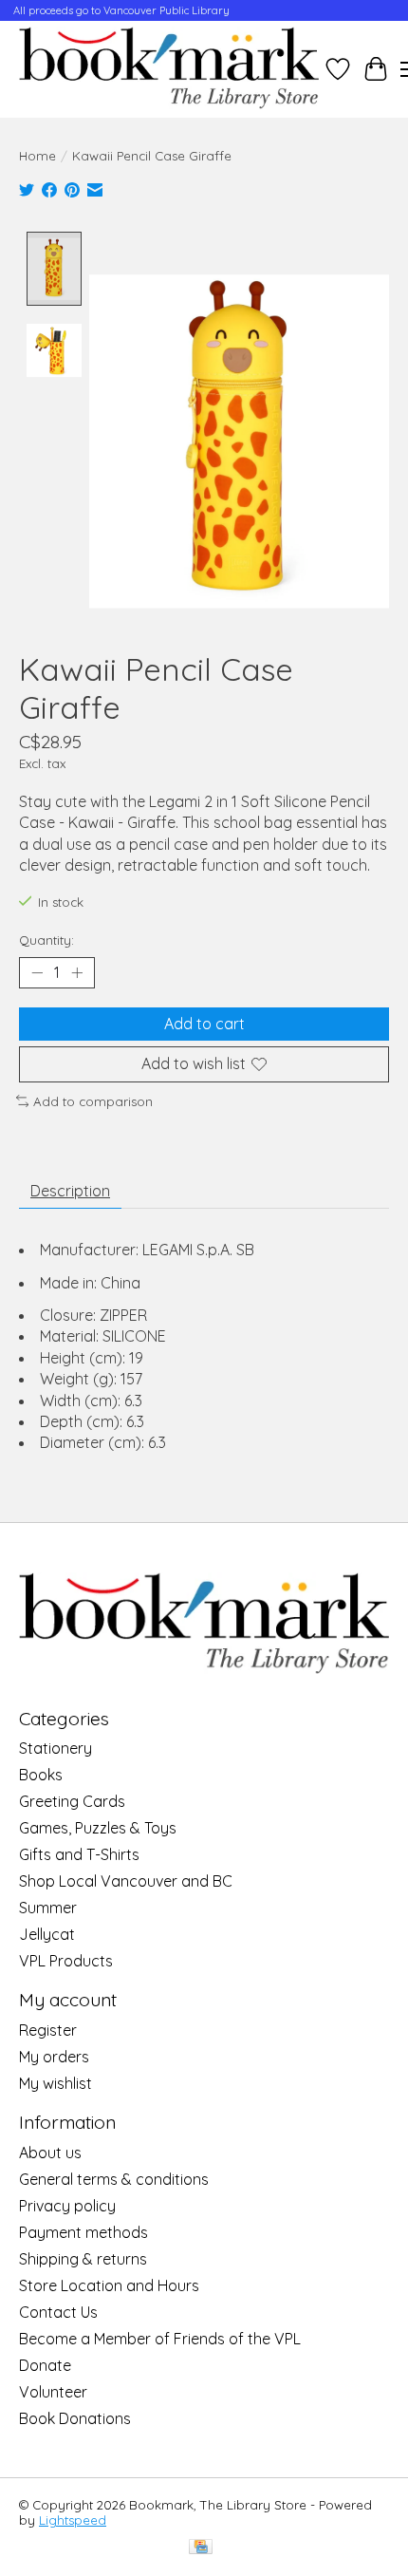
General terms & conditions (114, 2179)
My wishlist (56, 2083)
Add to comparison (93, 1101)
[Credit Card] (201, 2548)
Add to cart (204, 1024)
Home (37, 156)
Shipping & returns (83, 2259)
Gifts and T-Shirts (79, 1854)
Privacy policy (67, 2206)
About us (50, 2153)
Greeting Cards (72, 1801)
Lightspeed (73, 2520)
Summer (48, 1908)
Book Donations (75, 2418)
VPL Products (66, 1961)
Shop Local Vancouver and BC (126, 1881)
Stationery (56, 1748)
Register (48, 2030)
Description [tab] (70, 1191)
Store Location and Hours (109, 2285)
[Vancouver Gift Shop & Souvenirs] (169, 69)
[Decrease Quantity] (37, 973)
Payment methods (83, 2232)
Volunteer (53, 2392)
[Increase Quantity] (77, 973)
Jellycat (47, 1934)
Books (41, 1775)
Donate (45, 2365)
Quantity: (46, 940)
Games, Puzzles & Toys (98, 1828)
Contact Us (58, 2312)
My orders (54, 2057)
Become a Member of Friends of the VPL (160, 2339)
